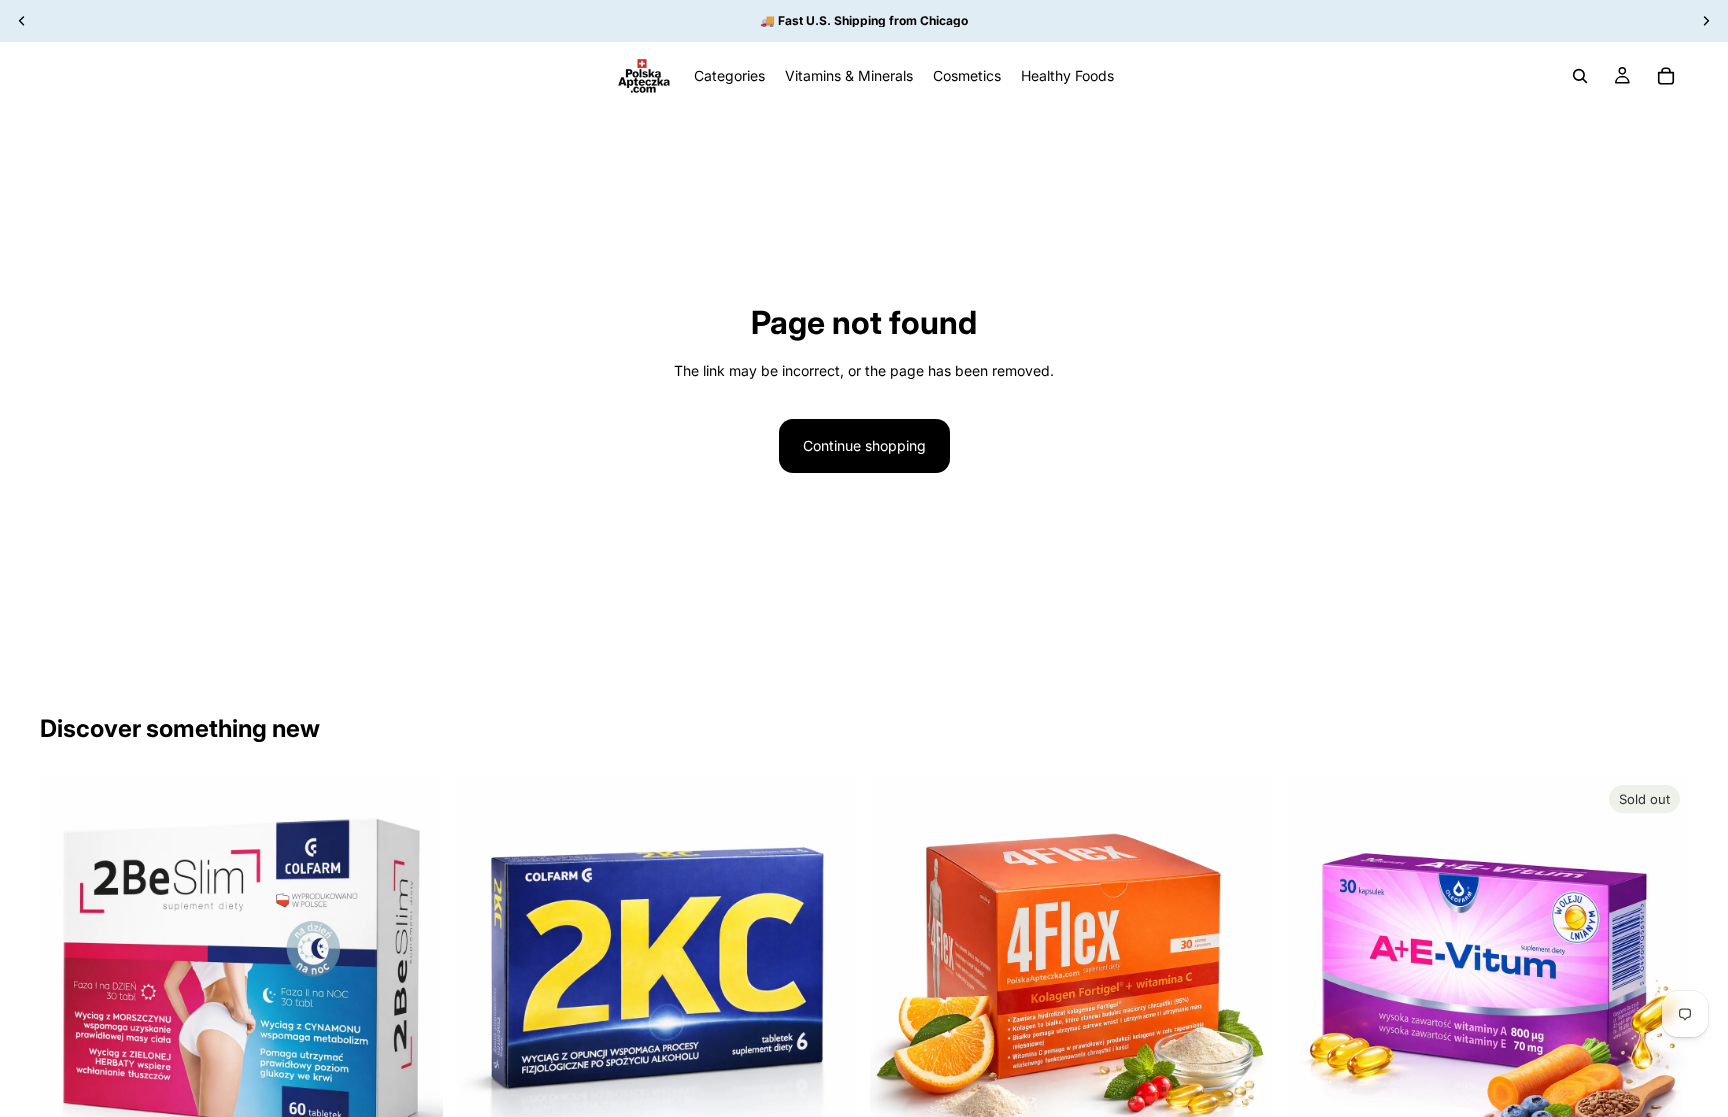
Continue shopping (864, 445)
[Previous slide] (70, 978)
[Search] (1580, 76)
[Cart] (1666, 76)
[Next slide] (413, 978)
